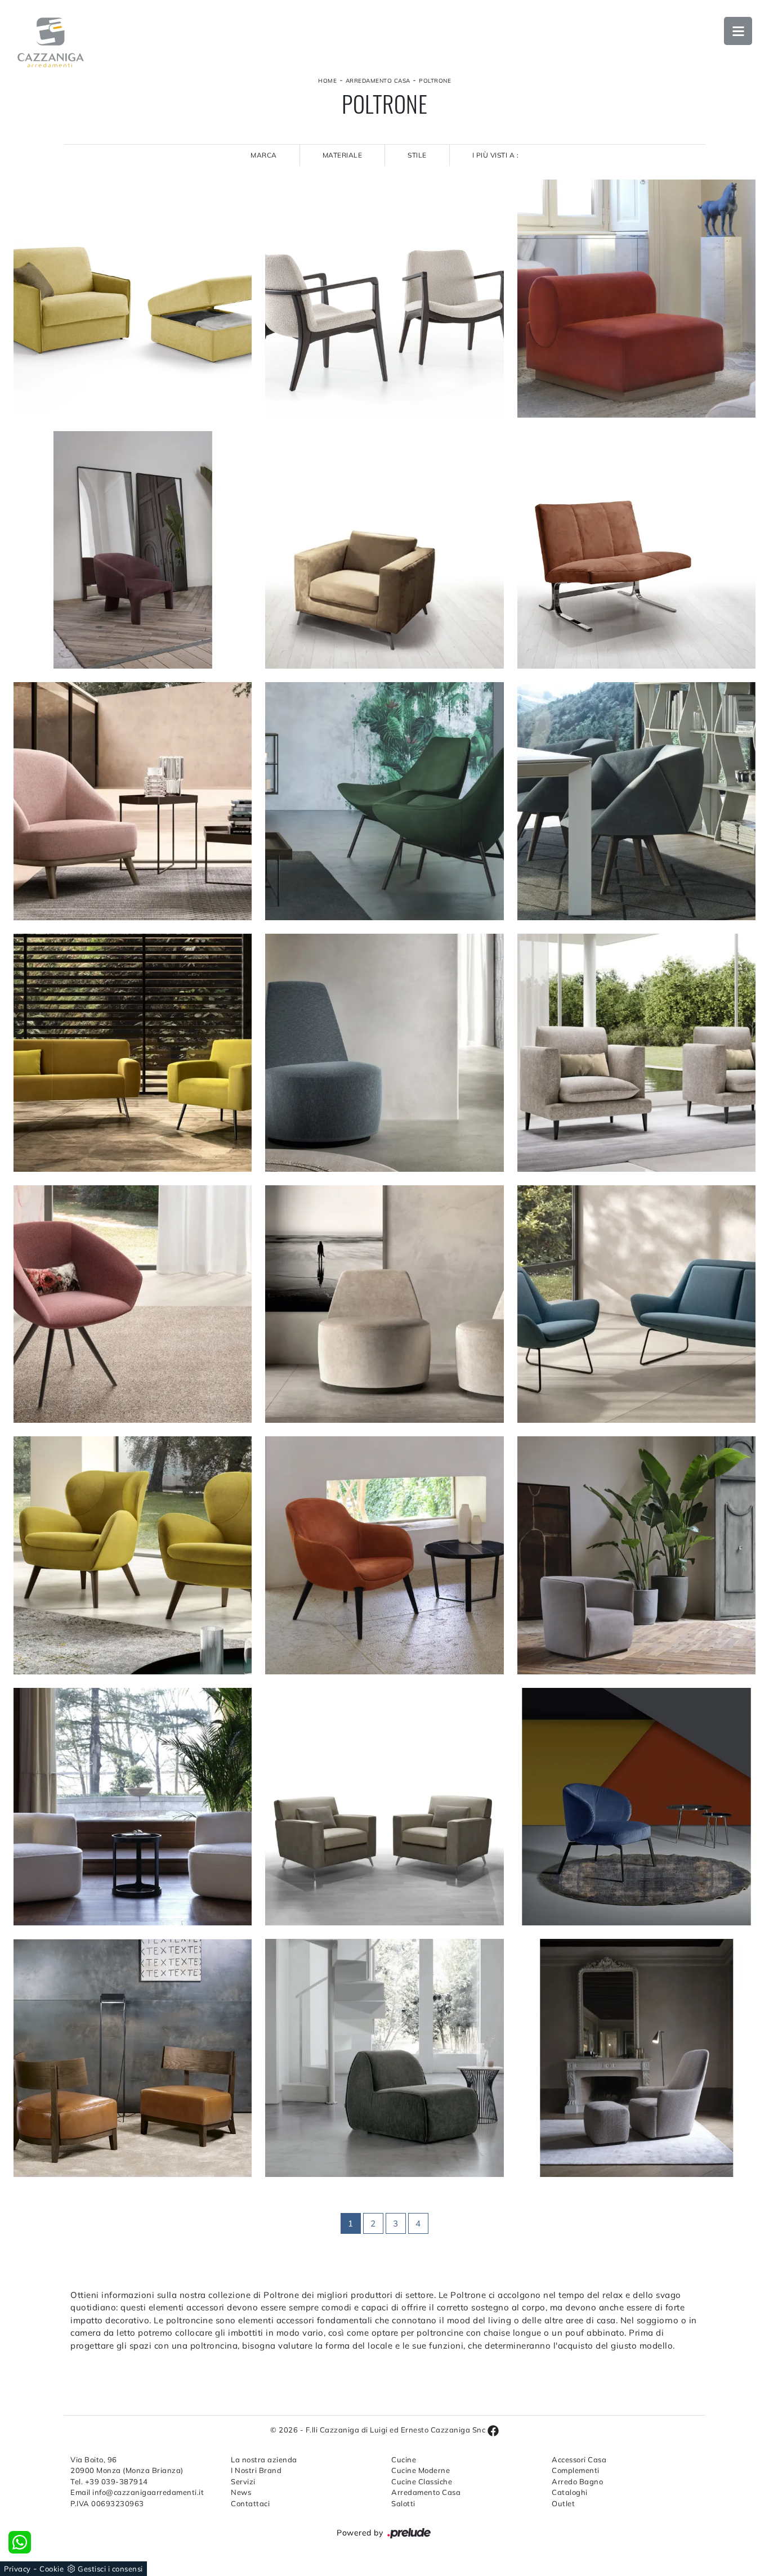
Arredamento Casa (378, 81)
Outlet (563, 2503)
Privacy (17, 2569)
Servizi (243, 2481)
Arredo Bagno (577, 2481)
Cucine (404, 2459)
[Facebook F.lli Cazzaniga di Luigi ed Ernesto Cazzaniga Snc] (493, 2430)
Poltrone (435, 81)
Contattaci (250, 2503)
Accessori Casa (579, 2459)
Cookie (52, 2569)
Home (327, 81)
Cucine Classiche (422, 2481)
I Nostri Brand (256, 2470)
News (241, 2492)
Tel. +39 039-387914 (109, 2481)
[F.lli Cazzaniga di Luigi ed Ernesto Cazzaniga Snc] (51, 42)
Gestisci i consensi (110, 2569)
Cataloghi (570, 2492)
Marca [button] (264, 155)
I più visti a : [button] (496, 155)
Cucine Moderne (421, 2470)
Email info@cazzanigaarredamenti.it (137, 2492)
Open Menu (738, 31)
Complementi (576, 2470)
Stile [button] (417, 155)
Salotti (403, 2503)
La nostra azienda (264, 2459)
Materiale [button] (343, 155)
